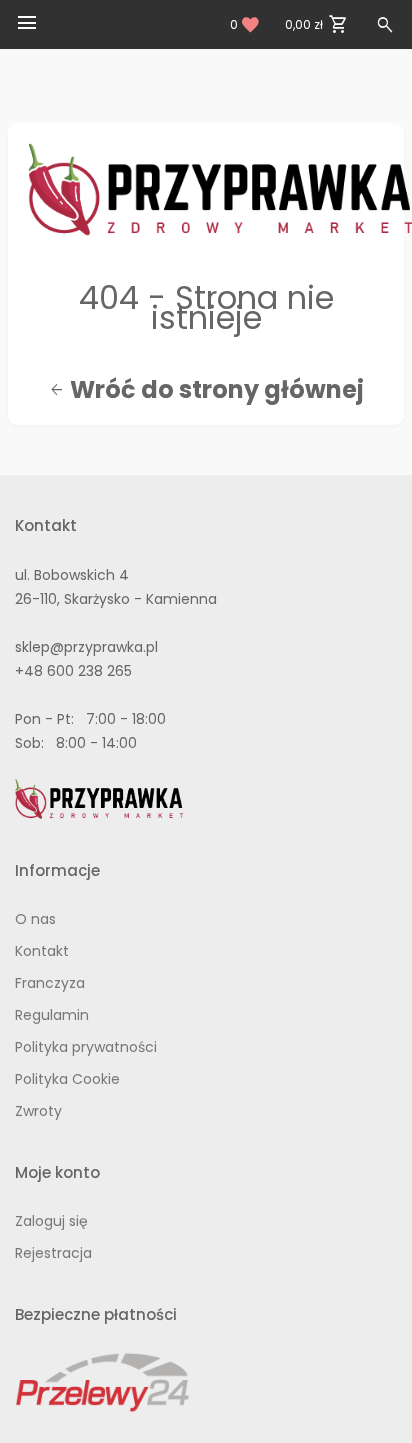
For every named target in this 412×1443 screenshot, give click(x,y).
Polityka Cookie (67, 1079)
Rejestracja (53, 1253)
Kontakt (42, 951)
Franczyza (50, 983)
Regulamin (52, 1015)
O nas (35, 919)
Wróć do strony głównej (206, 390)
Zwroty (38, 1111)
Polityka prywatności (86, 1047)
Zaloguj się (51, 1221)
